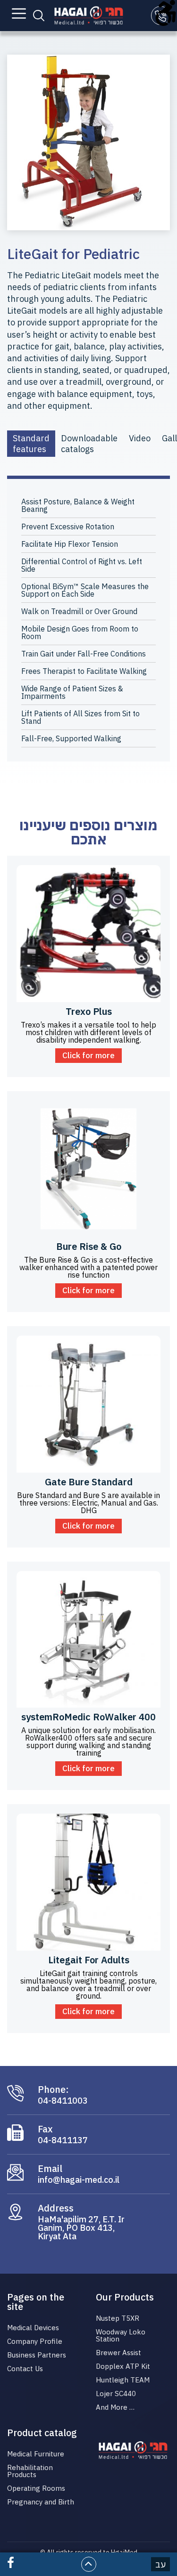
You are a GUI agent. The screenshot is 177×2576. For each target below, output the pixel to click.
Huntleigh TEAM (123, 2380)
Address (56, 2208)
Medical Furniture (36, 2454)
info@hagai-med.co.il (79, 2180)
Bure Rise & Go (89, 1246)
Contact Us (25, 2369)
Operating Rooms (36, 2488)
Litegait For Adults (89, 1960)
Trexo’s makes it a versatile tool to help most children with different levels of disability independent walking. (88, 1032)
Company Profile (35, 2341)
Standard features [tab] (31, 444)
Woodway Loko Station (121, 2335)
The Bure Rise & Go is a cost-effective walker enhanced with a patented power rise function (88, 1267)
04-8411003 (63, 2101)
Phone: (53, 2090)
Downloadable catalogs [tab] (89, 444)
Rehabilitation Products (30, 2471)
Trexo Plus (89, 1011)
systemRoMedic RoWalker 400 (88, 1717)
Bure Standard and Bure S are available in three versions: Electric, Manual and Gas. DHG (88, 1503)
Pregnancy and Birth (41, 2502)
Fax (45, 2129)
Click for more (88, 1055)
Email (50, 2169)
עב (160, 2564)
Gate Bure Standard (89, 1482)
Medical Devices (33, 2328)
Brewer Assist (118, 2353)
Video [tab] (140, 438)
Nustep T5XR (118, 2318)
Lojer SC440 (116, 2394)
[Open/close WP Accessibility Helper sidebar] (166, 11)
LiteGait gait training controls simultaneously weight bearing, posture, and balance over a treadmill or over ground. (88, 1985)
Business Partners (37, 2355)
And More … (115, 2407)
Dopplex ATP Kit (123, 2366)
